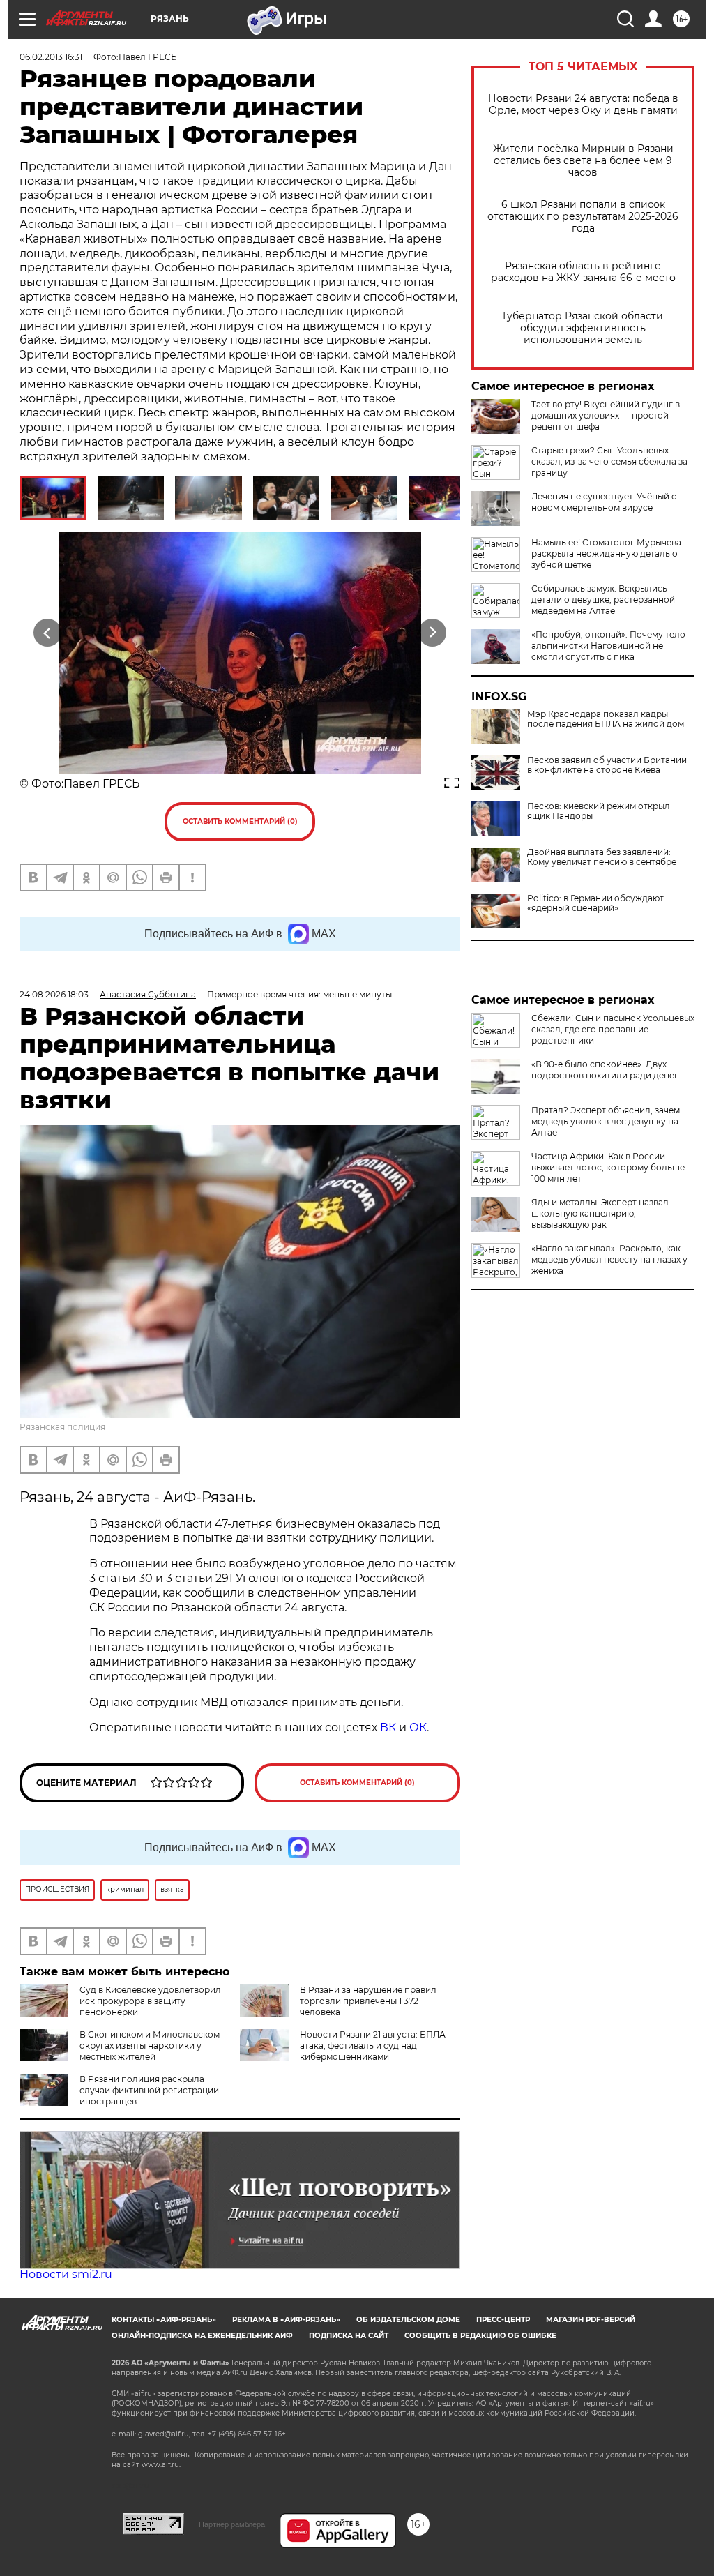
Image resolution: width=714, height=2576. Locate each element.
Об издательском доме (408, 2320)
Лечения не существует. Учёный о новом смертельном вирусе (604, 502)
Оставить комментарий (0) (240, 821)
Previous (48, 633)
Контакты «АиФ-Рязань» (164, 2320)
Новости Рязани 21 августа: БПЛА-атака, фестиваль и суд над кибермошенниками (374, 2046)
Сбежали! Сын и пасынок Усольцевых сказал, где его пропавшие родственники (613, 1029)
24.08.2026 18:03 (54, 994)
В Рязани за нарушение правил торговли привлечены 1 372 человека (368, 2001)
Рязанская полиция (62, 1427)
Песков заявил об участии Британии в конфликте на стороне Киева (607, 765)
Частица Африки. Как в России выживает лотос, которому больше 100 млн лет (608, 1167)
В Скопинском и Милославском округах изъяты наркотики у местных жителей (150, 2046)
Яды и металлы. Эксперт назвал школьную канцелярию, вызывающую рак (600, 1213)
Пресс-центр (503, 2320)
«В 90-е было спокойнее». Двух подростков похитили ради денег (605, 1070)
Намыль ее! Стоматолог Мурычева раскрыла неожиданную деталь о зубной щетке (606, 553)
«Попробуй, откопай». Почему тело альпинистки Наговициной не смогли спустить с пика (608, 646)
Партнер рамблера (232, 2524)
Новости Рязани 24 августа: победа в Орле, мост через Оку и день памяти (583, 105)
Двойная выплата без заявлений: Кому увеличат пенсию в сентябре (602, 857)
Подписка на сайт (349, 2336)
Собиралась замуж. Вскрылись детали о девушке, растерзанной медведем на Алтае (603, 600)
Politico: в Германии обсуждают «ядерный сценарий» (595, 903)
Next (433, 633)
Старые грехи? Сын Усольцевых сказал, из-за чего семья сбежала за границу (609, 461)
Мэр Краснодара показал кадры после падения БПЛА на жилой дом (606, 719)
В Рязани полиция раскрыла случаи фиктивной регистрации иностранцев (149, 2090)
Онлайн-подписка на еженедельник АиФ (202, 2336)
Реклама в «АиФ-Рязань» (286, 2320)
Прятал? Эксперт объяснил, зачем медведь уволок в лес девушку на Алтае (606, 1121)
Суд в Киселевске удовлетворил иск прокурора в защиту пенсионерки (150, 2001)
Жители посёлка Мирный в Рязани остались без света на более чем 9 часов (583, 161)
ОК (418, 1727)
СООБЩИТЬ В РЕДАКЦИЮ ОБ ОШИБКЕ (480, 2336)
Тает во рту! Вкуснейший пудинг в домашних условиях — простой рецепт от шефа (606, 415)
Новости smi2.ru (66, 2274)
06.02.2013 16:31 (51, 57)
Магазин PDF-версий (591, 2320)
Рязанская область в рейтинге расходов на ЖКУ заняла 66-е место (583, 272)
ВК (388, 1727)
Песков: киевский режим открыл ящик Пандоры (599, 811)
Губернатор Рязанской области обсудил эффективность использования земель (583, 328)
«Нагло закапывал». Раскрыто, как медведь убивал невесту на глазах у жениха (609, 1259)
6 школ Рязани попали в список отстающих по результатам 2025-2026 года (583, 217)
